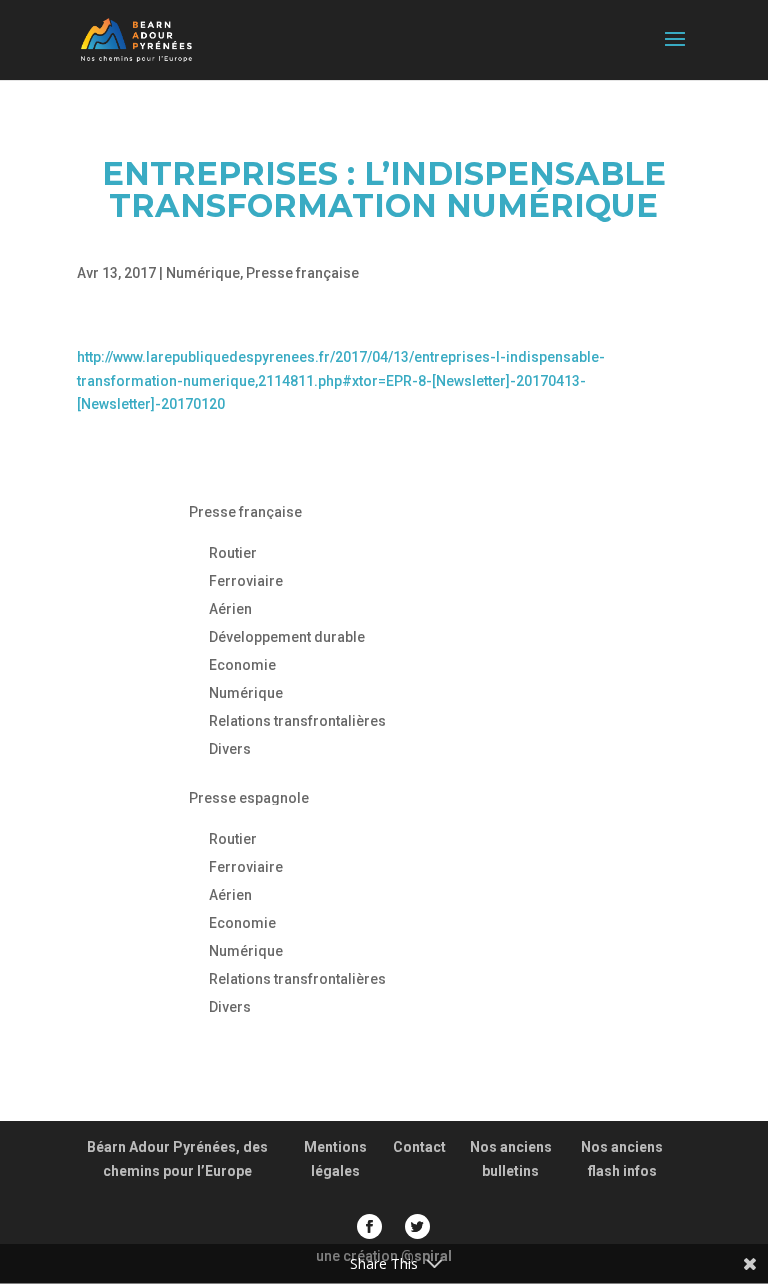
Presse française (302, 273)
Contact (419, 1147)
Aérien (230, 609)
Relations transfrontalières (297, 721)
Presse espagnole (249, 798)
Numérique (203, 273)
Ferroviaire (246, 581)
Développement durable (287, 637)
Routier (233, 553)
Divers (230, 749)
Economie (242, 665)
